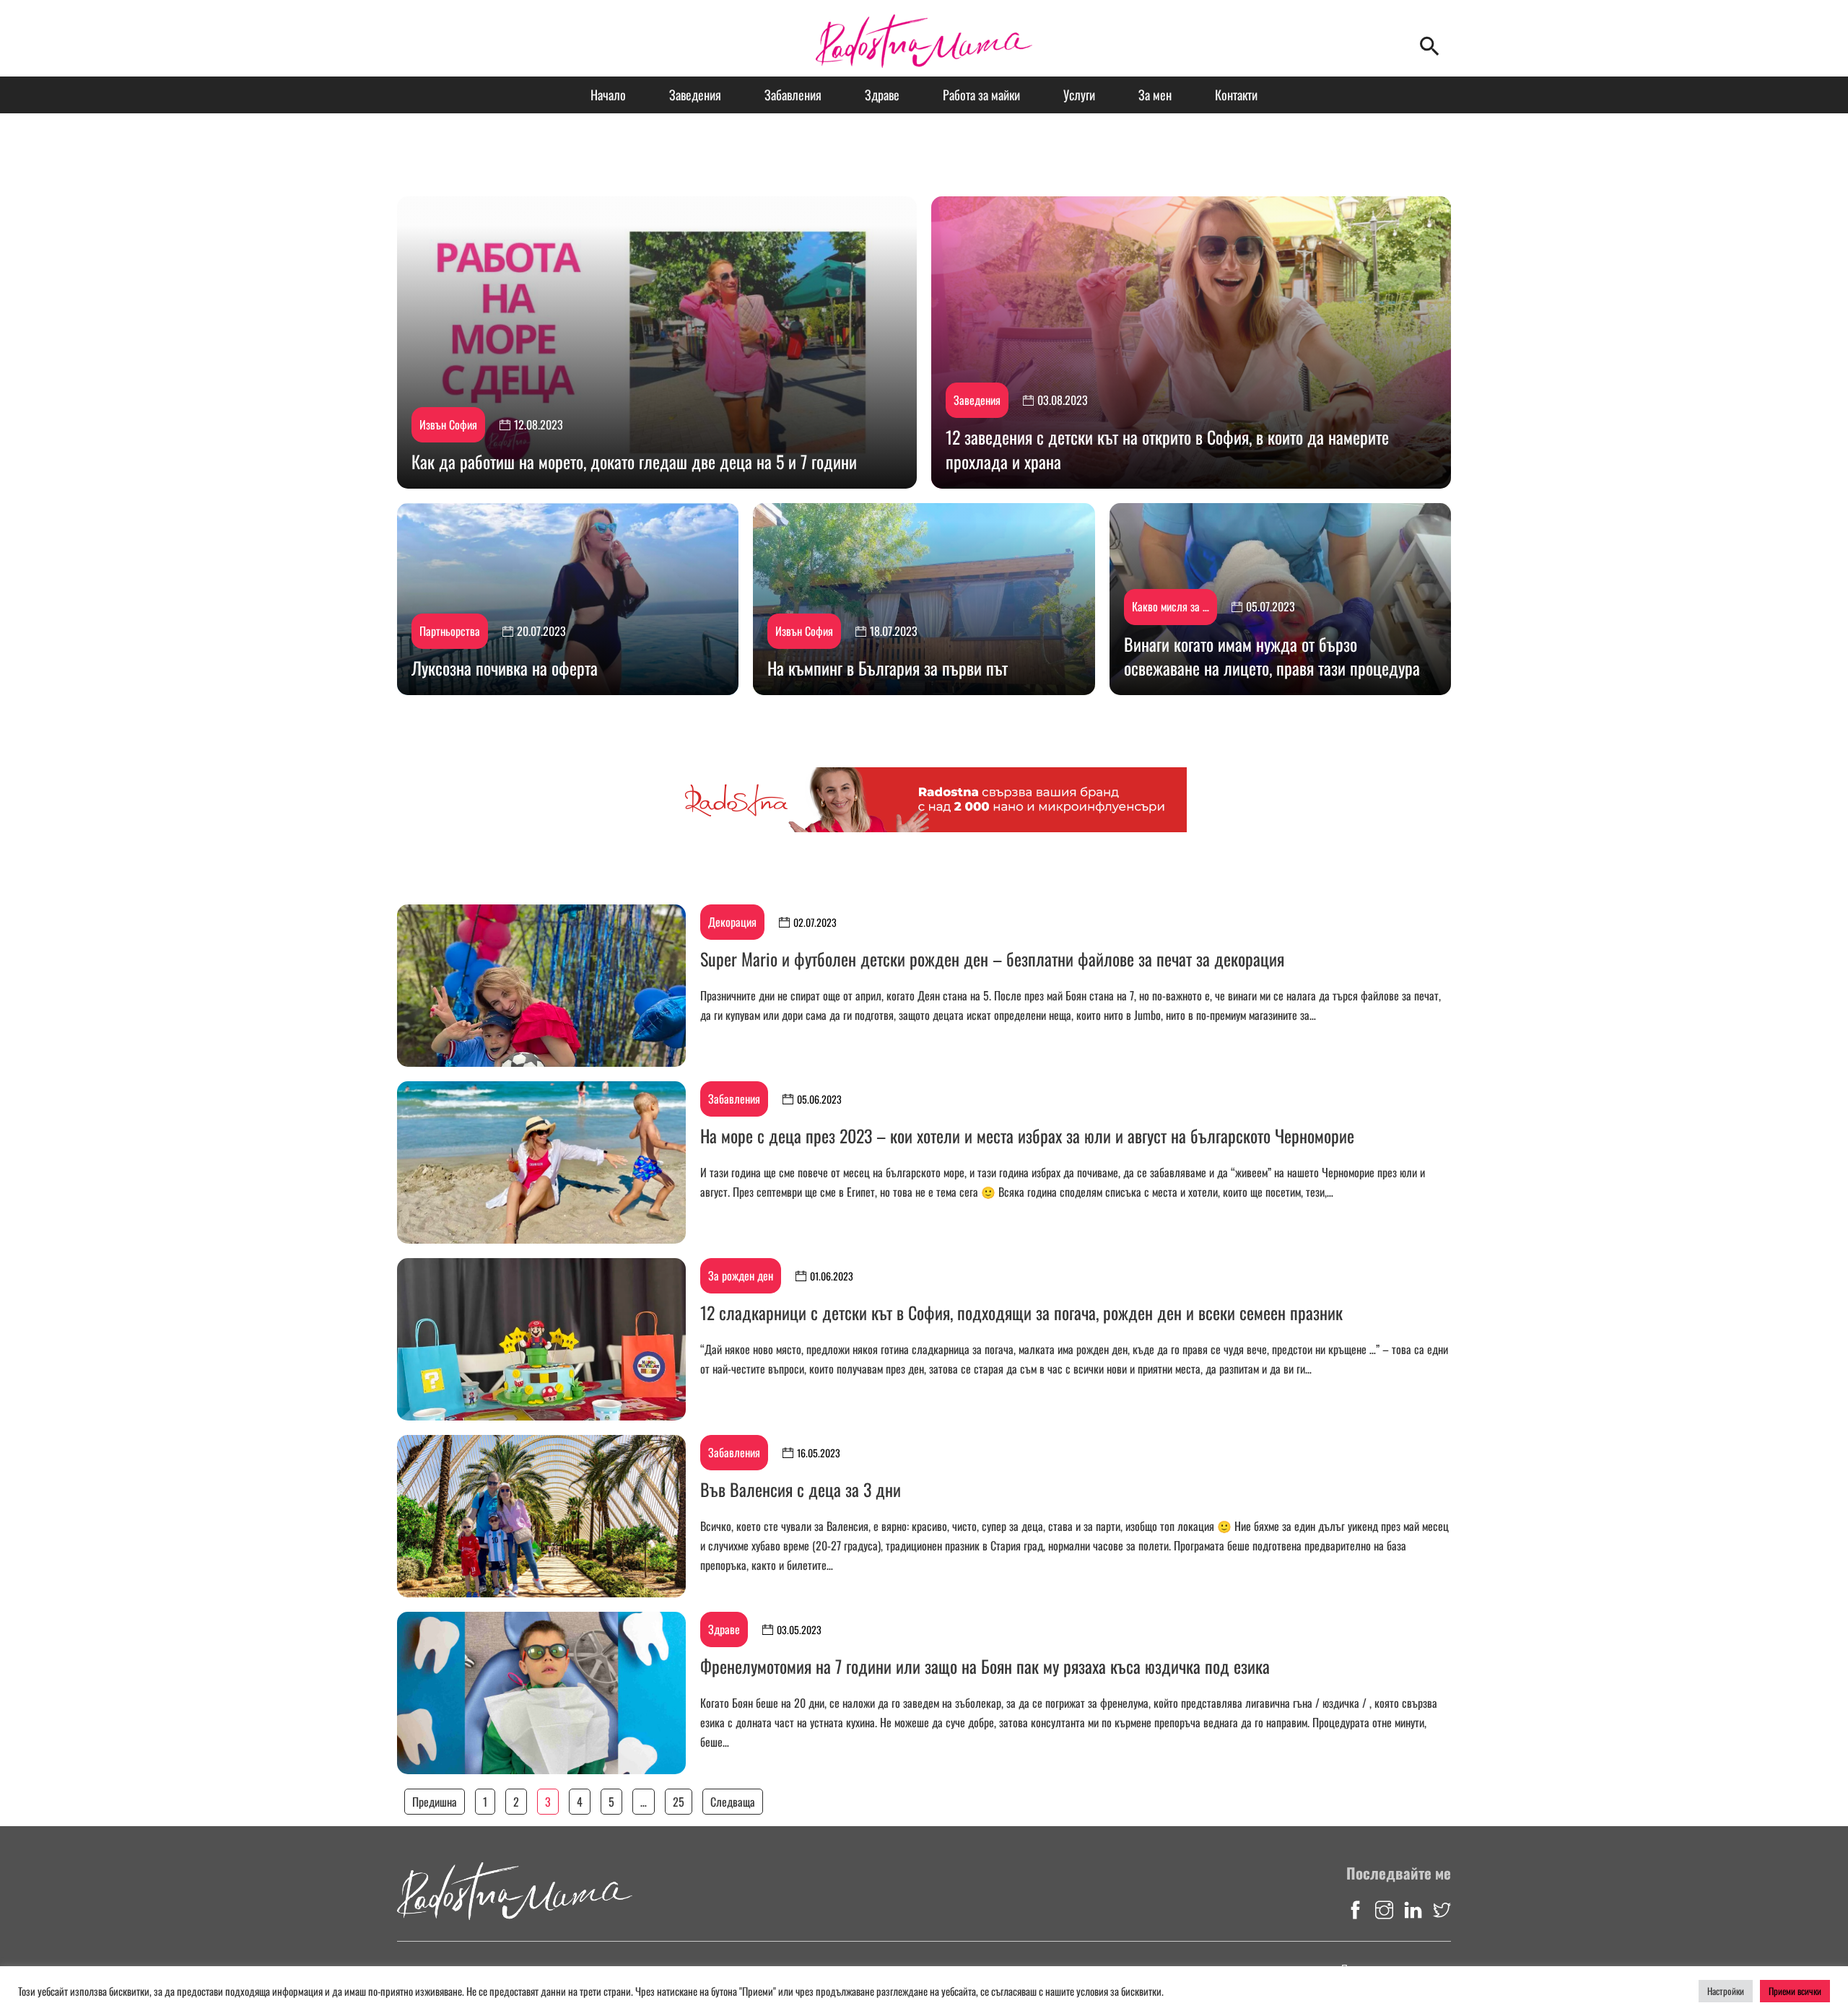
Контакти (1236, 95)
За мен (1155, 95)
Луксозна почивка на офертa (505, 668)
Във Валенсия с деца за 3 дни (801, 1489)
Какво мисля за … (1171, 606)
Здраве (882, 95)
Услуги (1079, 95)
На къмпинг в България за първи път (888, 668)
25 (679, 1802)
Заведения (695, 95)
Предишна (435, 1802)
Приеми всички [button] (1795, 1991)
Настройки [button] (1726, 1991)
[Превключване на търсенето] (1429, 45)
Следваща (733, 1802)
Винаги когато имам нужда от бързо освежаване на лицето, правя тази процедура (1272, 656)
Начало (608, 95)
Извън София (448, 424)
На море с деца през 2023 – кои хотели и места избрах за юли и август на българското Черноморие (1027, 1135)
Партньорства (450, 631)
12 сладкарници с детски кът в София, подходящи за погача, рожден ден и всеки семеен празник (1021, 1312)
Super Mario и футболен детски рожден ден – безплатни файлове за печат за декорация (992, 959)
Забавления (793, 95)
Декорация (732, 922)
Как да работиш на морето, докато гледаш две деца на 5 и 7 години (634, 461)
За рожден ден (741, 1275)
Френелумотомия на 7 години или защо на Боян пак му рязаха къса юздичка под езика (985, 1666)
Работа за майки (981, 95)
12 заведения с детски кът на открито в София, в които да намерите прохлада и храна (1167, 449)
